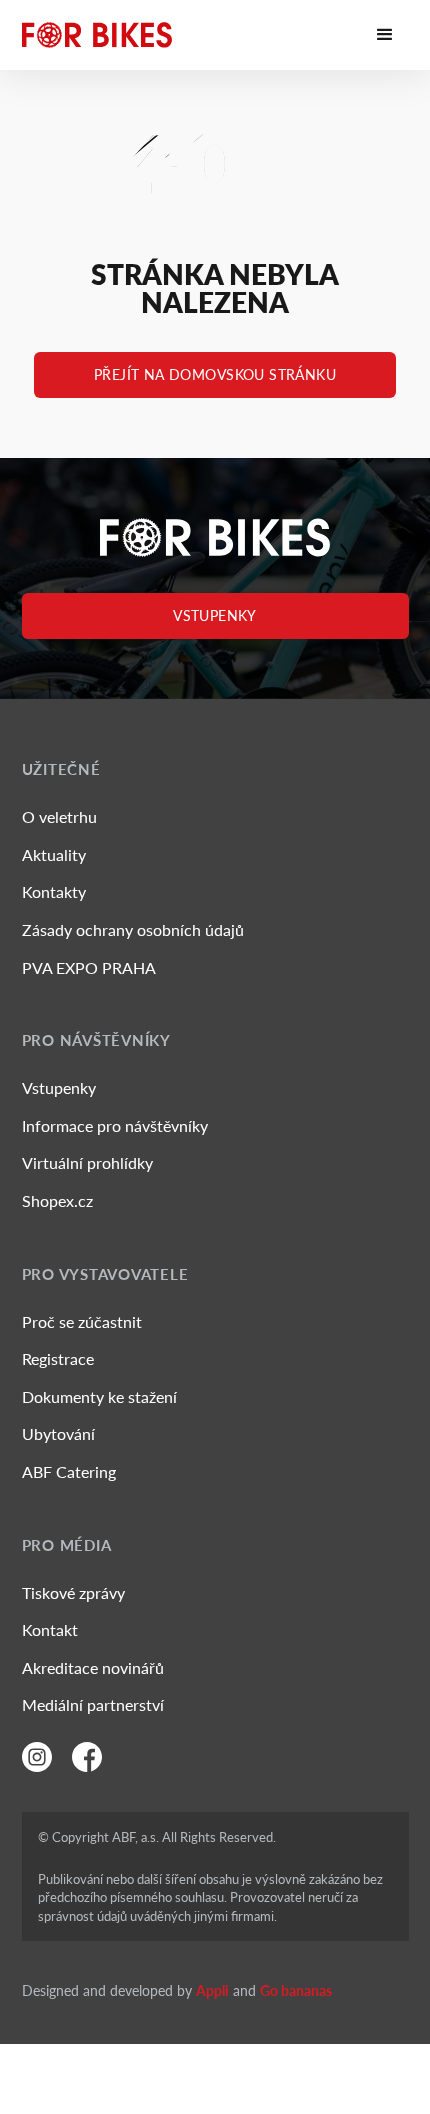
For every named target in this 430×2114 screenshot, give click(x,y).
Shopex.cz (57, 1200)
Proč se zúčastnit (82, 1321)
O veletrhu (59, 816)
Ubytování (58, 1433)
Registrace (58, 1358)
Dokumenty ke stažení (99, 1396)
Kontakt (50, 1629)
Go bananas (296, 1990)
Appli (212, 1990)
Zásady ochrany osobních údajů (133, 929)
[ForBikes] (97, 35)
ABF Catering (69, 1471)
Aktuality (54, 854)
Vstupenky (215, 615)
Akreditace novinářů (93, 1667)
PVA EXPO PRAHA (89, 967)
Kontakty (54, 891)
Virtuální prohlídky (87, 1162)
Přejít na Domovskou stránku (215, 374)
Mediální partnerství (93, 1704)
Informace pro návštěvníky (115, 1125)
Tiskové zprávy (73, 1592)
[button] (385, 35)
